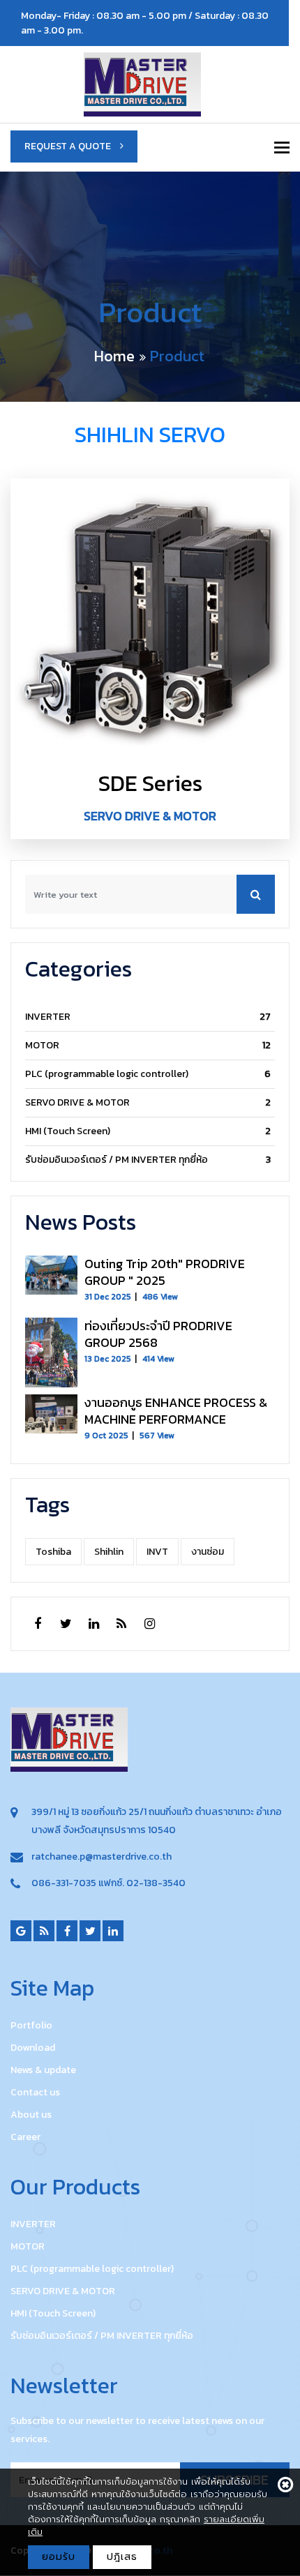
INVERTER (48, 1017)
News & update (43, 2070)
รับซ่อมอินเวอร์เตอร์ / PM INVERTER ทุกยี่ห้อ (117, 1160)
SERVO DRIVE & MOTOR (77, 1102)
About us (31, 2115)
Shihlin (109, 1552)
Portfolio (31, 2025)
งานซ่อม (208, 1552)
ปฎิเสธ (122, 2557)
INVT (157, 1552)
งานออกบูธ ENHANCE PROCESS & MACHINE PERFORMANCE (176, 1411)
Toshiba (53, 1552)
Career (25, 2137)
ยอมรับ (59, 2557)
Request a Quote (69, 146)
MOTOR (42, 1045)
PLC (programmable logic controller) (107, 1074)
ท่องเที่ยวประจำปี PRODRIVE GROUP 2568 (158, 1334)
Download (33, 2048)
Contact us (35, 2092)
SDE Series (150, 783)
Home (114, 356)
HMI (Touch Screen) (68, 1131)
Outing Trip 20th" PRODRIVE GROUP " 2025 (165, 1272)
